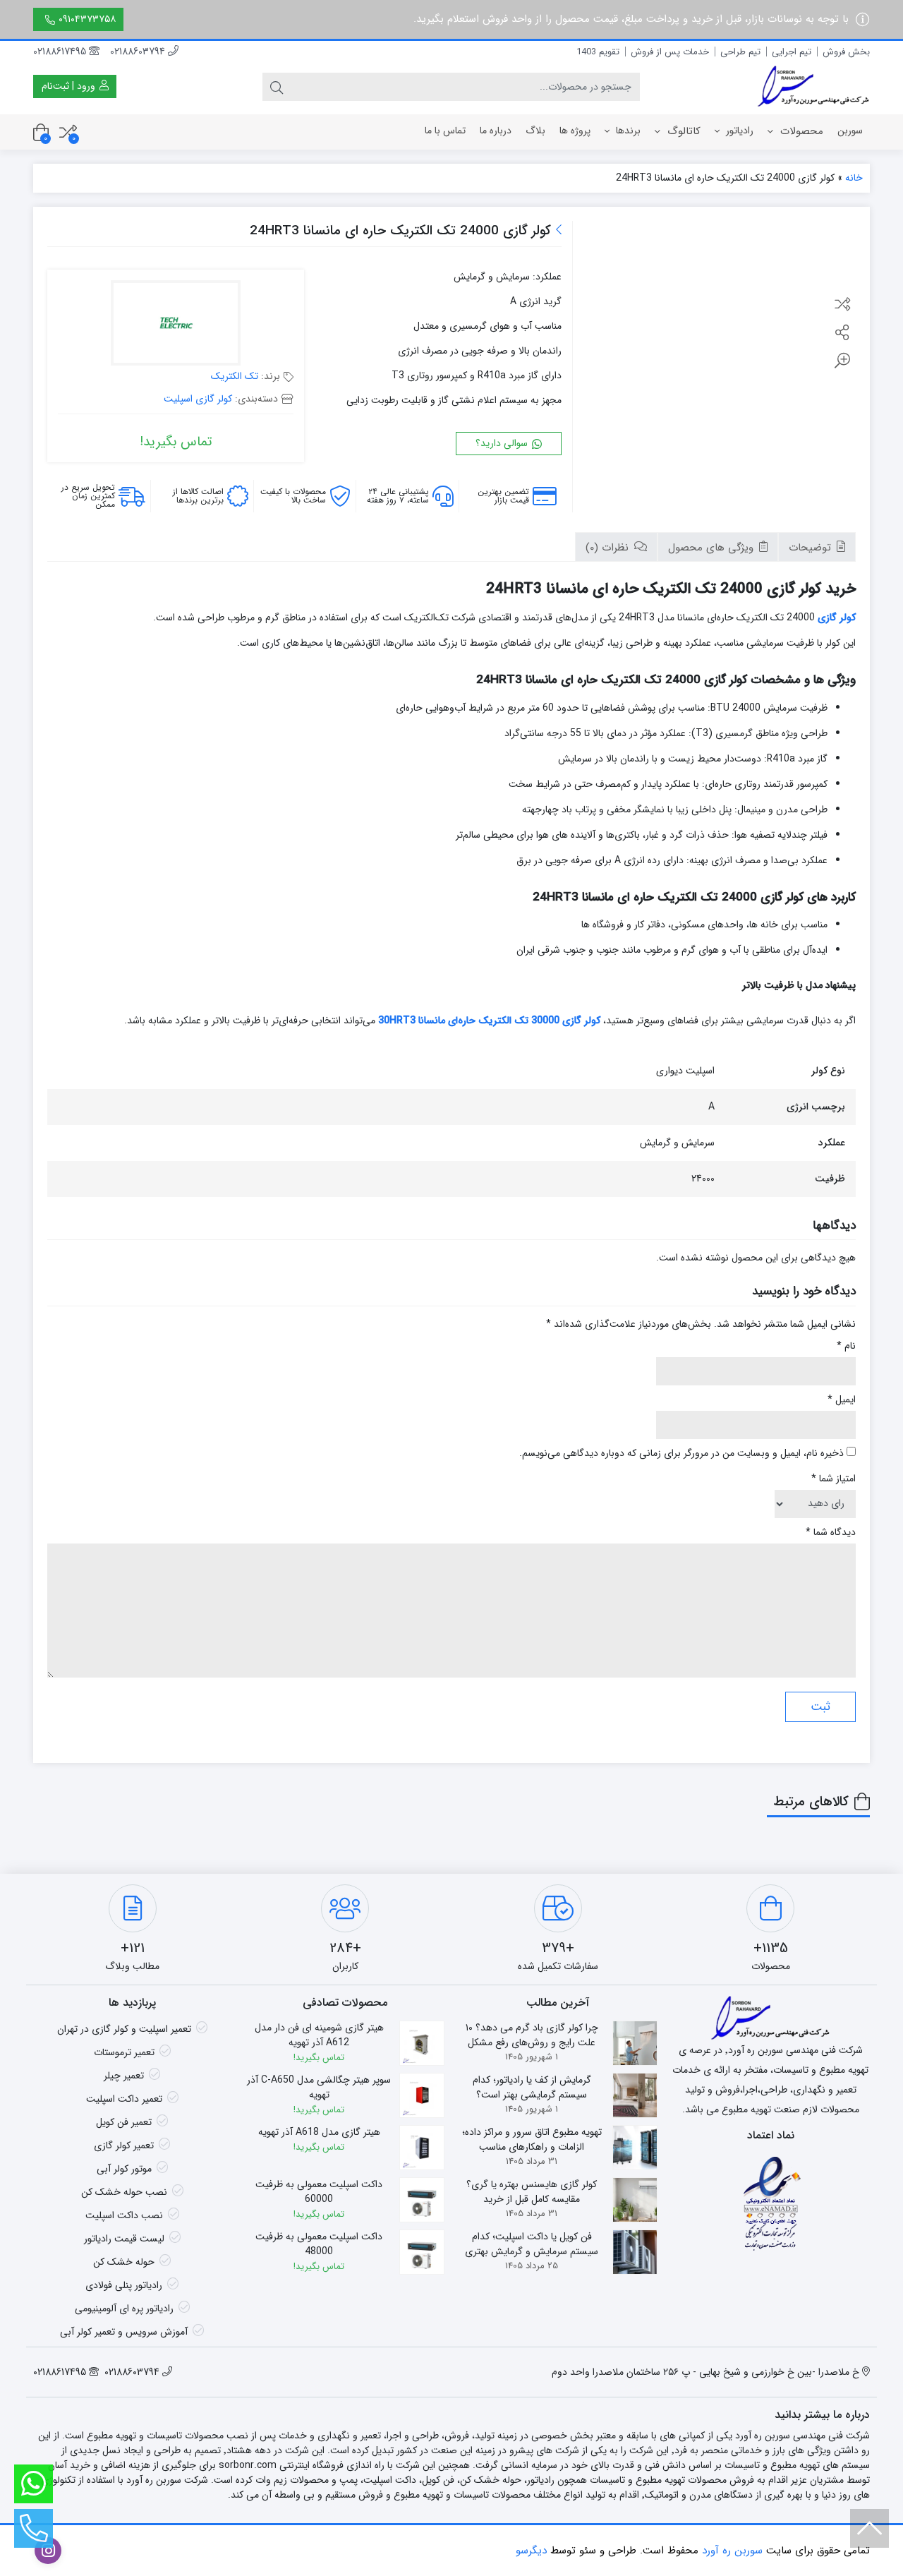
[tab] (817, 547)
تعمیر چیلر (124, 2076)
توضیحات (812, 548)
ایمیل (842, 1400)
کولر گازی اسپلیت (198, 399)
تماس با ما (445, 131)
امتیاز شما (834, 1479)
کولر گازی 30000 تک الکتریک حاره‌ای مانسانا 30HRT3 (489, 1021)
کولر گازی (837, 618)
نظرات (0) (609, 548)
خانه (854, 178)
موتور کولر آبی (124, 2169)
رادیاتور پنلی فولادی (124, 2285)
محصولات (800, 131)
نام (846, 1346)
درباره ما (496, 131)
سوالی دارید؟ (503, 443)
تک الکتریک (235, 376)
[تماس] (34, 2528)
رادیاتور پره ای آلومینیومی (124, 2309)
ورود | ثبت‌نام (70, 86)
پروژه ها (575, 131)
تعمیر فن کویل (124, 2122)
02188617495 (61, 52)
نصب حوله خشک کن (124, 2192)
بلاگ (535, 131)
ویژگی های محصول (713, 548)
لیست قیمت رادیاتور (124, 2239)
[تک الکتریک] (176, 325)
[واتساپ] (34, 2484)
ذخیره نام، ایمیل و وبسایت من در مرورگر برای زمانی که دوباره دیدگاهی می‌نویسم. (681, 1453)
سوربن (850, 131)
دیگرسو (531, 2551)
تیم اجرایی (792, 52)
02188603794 (139, 52)
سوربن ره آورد (732, 2551)
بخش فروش (846, 52)
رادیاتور (738, 131)
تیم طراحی (740, 52)
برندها (627, 131)
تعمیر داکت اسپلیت (124, 2099)
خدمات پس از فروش (670, 52)
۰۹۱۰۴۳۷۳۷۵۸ (87, 19)
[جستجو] (277, 87)
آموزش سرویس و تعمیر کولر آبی (124, 2332)
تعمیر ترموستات (124, 2052)
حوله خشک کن (124, 2262)
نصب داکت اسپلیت (124, 2215)
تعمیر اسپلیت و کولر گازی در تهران (124, 2029)
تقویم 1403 (598, 52)
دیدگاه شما (831, 1533)
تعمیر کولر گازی (124, 2145)
